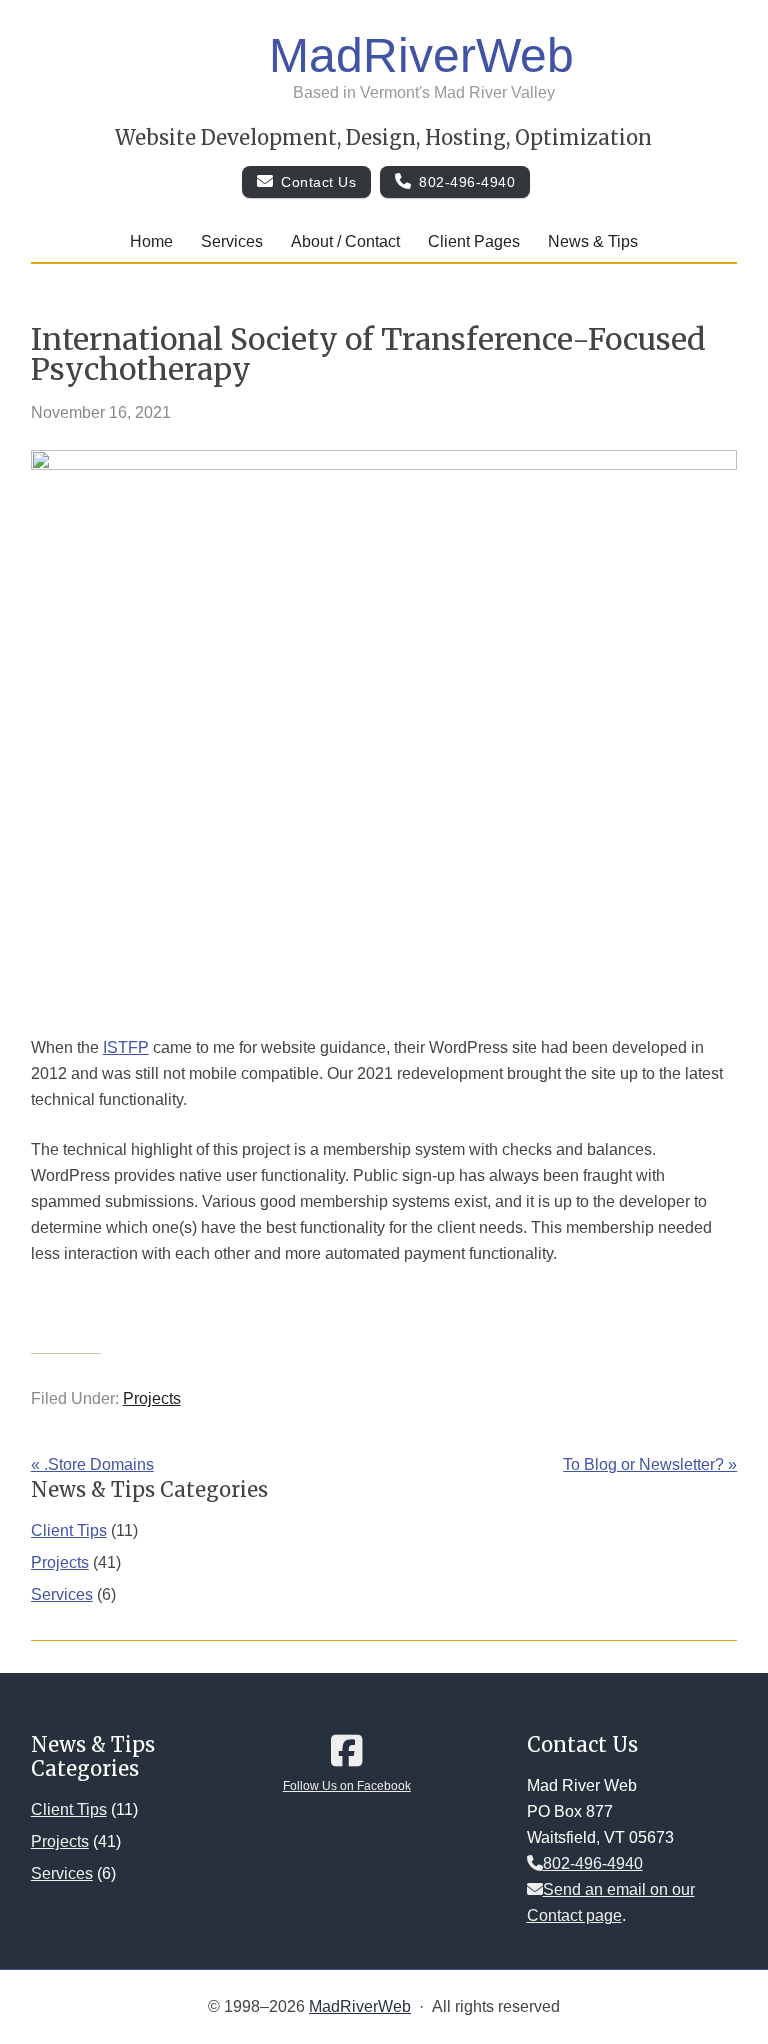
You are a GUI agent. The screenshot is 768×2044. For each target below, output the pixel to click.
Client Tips (69, 1530)
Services (62, 1594)
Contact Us (318, 182)
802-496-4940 (467, 182)
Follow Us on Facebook (347, 1786)
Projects (152, 1398)
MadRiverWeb (421, 55)
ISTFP (126, 1047)
